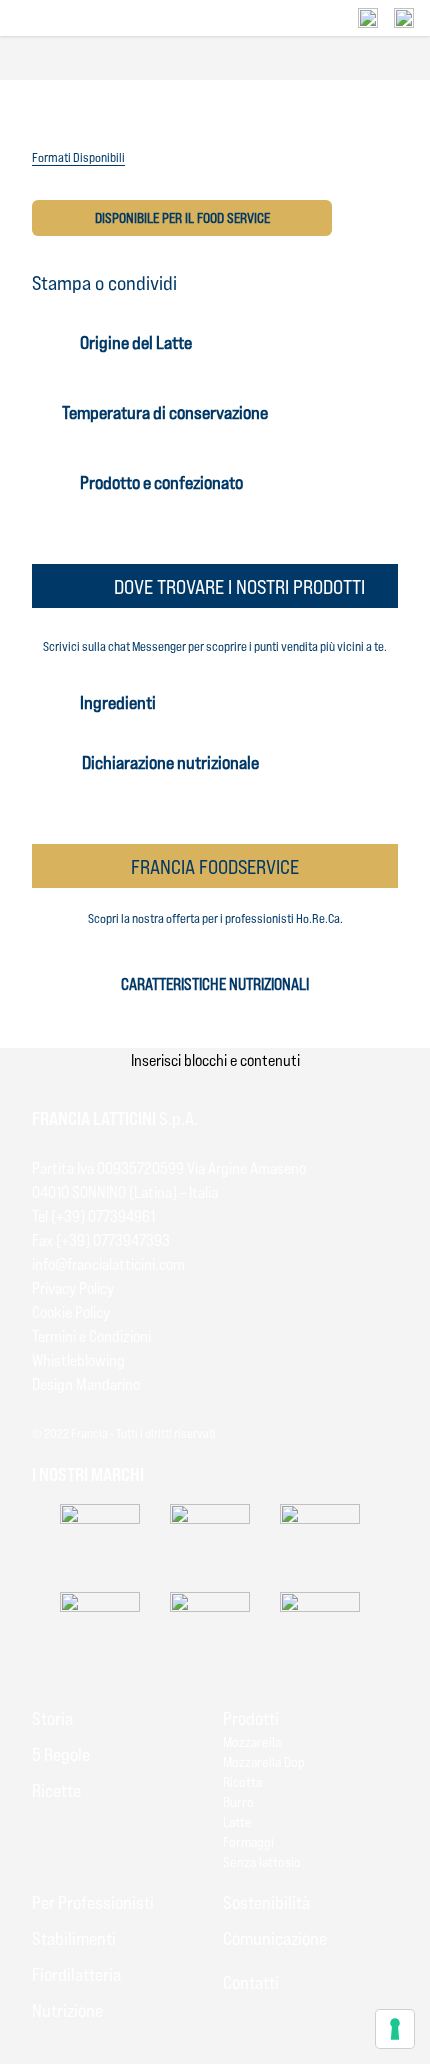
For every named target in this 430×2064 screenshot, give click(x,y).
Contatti (251, 1982)
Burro (238, 1801)
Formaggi (248, 1841)
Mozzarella (252, 1741)
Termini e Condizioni (91, 1335)
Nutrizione (67, 2010)
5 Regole (61, 1754)
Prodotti (251, 1718)
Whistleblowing (78, 1359)
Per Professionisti (93, 1902)
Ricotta (242, 1781)
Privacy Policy (73, 1287)
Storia (52, 1718)
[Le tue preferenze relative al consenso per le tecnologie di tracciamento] (395, 2029)
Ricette (56, 1790)
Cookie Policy (71, 1311)
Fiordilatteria (76, 1974)
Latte (237, 1821)
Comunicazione (275, 1938)
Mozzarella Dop (264, 1761)
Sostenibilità (266, 1902)
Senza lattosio (262, 1861)
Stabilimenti (74, 1938)
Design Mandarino (86, 1383)
